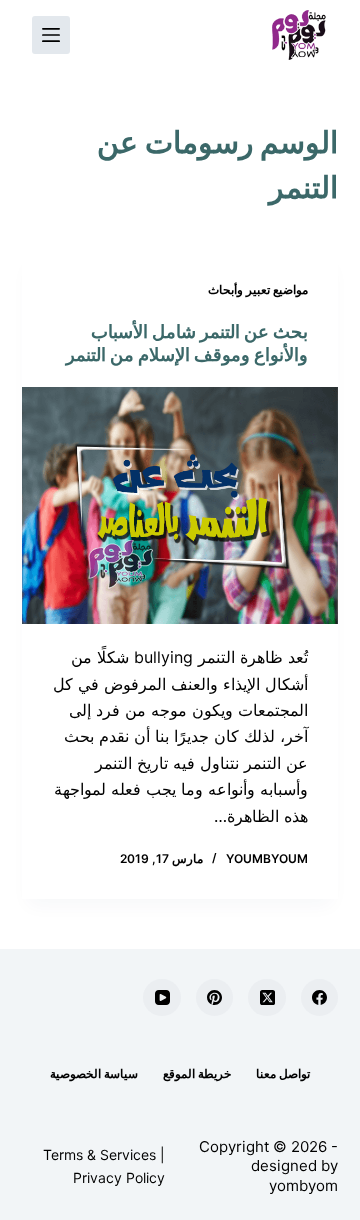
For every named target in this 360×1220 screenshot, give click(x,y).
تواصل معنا (283, 1073)
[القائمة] (51, 35)
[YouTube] (162, 998)
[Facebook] (320, 998)
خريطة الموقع (197, 1073)
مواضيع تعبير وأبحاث (258, 289)
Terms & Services (99, 1154)
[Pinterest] (215, 998)
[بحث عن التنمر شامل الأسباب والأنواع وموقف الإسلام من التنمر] (180, 506)
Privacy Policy (119, 1177)
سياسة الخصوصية (94, 1073)
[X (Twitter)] (267, 998)
